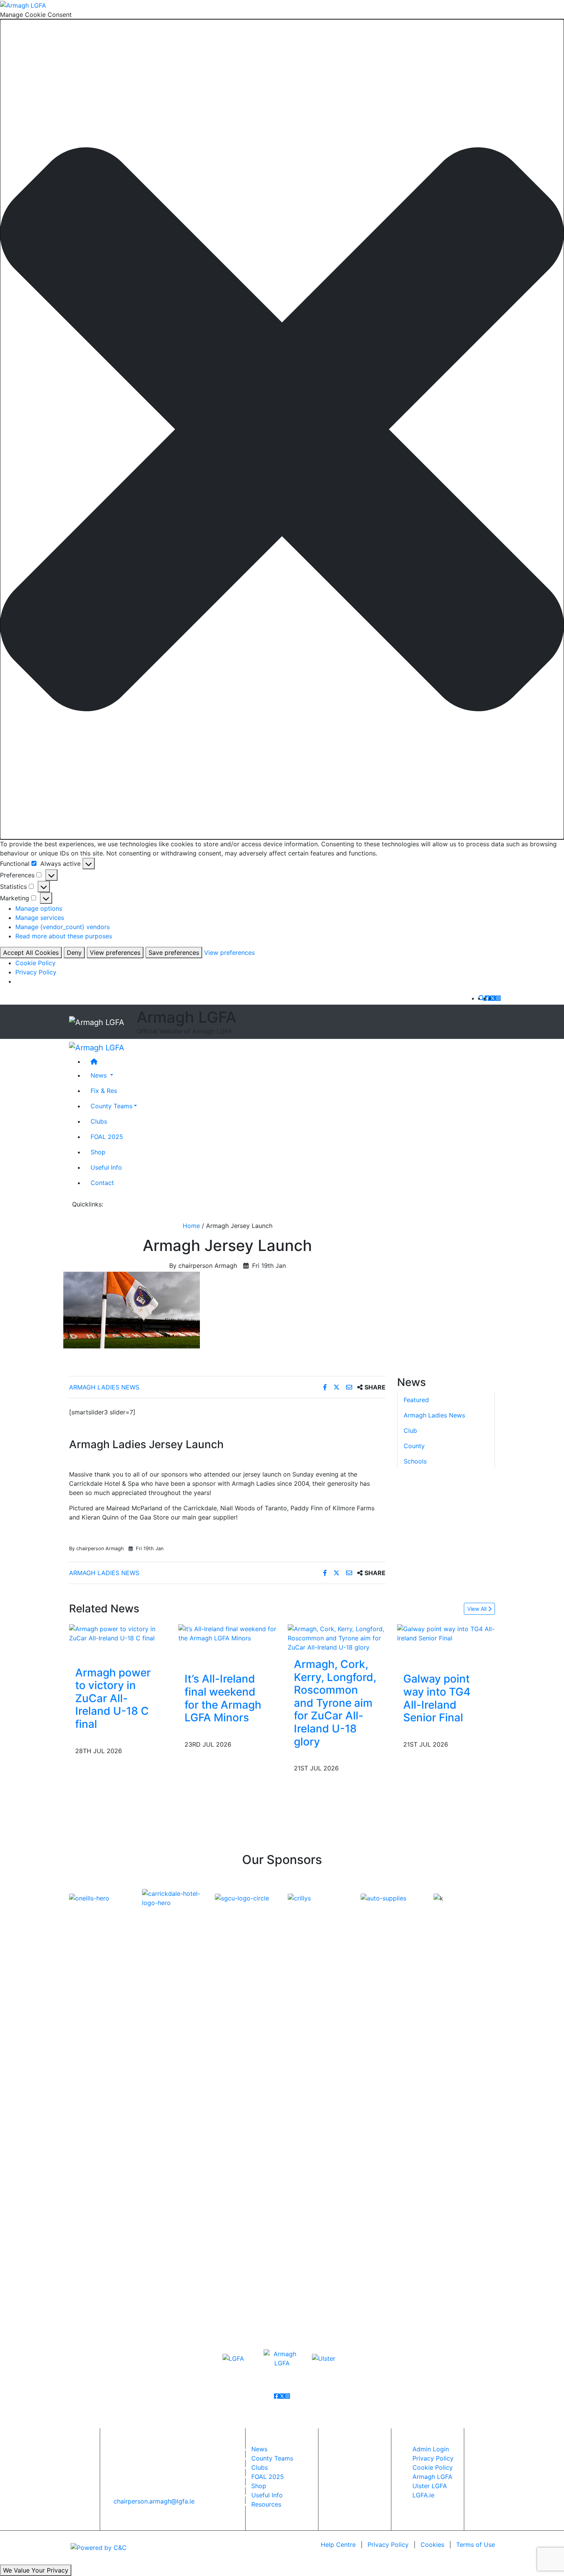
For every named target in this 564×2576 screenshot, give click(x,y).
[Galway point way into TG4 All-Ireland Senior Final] (446, 1633)
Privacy (388, 2545)
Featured (416, 1400)
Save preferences (174, 953)
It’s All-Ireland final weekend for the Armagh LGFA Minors (223, 1698)
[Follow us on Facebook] (487, 998)
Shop (98, 1152)
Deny (74, 953)
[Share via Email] (350, 1387)
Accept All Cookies (31, 953)
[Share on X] (337, 1387)
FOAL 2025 (107, 1137)
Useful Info (106, 1167)
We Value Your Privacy (36, 2570)
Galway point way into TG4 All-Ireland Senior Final (437, 1698)
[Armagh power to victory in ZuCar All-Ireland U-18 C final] (118, 1633)
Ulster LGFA (430, 2486)
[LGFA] (233, 2358)
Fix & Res (104, 1091)
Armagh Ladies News (104, 1387)
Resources (266, 2504)
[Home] (290, 1061)
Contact (102, 1183)
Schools (415, 1461)
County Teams (111, 1106)
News (259, 2449)
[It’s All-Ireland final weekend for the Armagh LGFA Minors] (227, 1633)
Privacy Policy (36, 972)
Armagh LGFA (432, 2477)
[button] (282, 429)
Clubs (99, 1121)
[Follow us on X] (493, 998)
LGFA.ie (423, 2495)
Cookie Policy (35, 963)
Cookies (432, 2545)
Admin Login (431, 2449)
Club (410, 1431)
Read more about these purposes (64, 936)
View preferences (115, 953)
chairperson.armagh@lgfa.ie (154, 2501)
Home (191, 1226)
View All (478, 1609)
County (414, 1446)
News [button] (100, 1075)
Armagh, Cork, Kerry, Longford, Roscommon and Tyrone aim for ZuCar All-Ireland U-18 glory (335, 1703)
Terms (476, 2545)
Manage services (40, 918)
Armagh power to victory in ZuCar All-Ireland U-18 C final (113, 1698)
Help (338, 2545)
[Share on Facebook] (326, 1387)
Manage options (39, 908)
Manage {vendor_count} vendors (63, 927)
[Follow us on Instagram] (498, 998)
